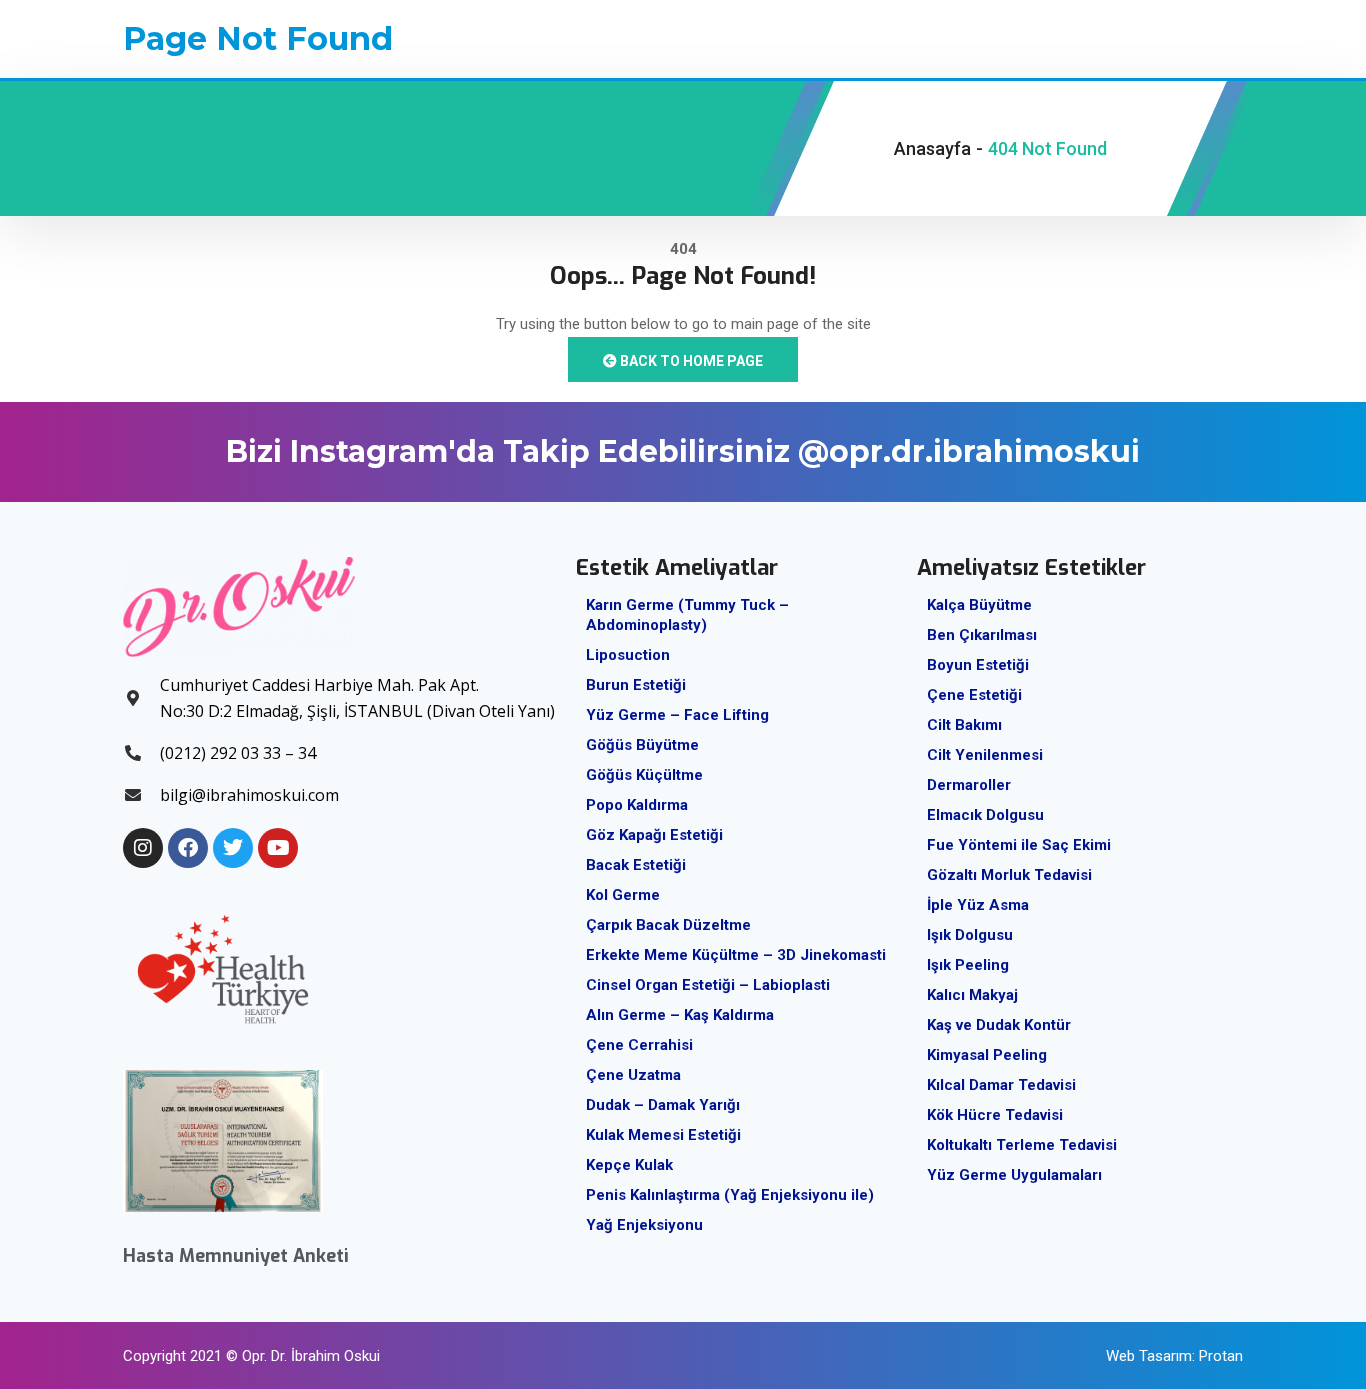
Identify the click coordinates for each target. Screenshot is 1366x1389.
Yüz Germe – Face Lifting (677, 715)
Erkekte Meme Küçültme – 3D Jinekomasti (736, 955)
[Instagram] (143, 848)
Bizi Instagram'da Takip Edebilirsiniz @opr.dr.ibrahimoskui (683, 451)
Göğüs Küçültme (644, 775)
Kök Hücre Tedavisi (995, 1115)
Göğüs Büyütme (642, 745)
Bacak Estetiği (636, 865)
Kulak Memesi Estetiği (663, 1135)
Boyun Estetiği (978, 665)
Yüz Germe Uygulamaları (1014, 1175)
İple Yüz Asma (978, 905)
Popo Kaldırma (637, 805)
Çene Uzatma (633, 1075)
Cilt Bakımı (964, 725)
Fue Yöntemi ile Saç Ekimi (1019, 845)
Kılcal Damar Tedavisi (1001, 1085)
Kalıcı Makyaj (972, 995)
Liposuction (628, 655)
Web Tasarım (1149, 1356)
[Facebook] (188, 848)
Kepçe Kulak (629, 1165)
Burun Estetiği (636, 685)
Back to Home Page (690, 361)
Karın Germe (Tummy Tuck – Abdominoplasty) (687, 615)
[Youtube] (278, 848)
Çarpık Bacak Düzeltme (668, 925)
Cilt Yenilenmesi (985, 755)
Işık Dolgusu (970, 935)
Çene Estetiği (974, 695)
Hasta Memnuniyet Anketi (236, 1256)
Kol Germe (623, 895)
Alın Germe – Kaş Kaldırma (680, 1015)
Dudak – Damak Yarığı (663, 1105)
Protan (1221, 1356)
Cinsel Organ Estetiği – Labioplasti (708, 985)
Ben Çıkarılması (982, 635)
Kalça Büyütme (979, 605)
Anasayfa (932, 148)
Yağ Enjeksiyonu (644, 1225)
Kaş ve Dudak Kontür (999, 1025)
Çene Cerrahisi (639, 1045)
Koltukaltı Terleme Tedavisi (1022, 1145)
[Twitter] (233, 848)
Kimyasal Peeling (987, 1055)
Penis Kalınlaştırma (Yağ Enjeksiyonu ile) (730, 1195)
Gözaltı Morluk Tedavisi (1009, 875)
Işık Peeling (968, 965)
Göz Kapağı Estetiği (654, 835)
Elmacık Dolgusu (985, 815)
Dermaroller (969, 785)
